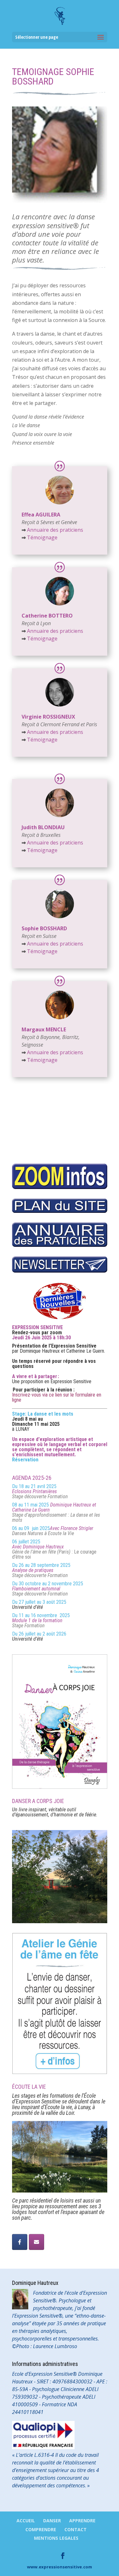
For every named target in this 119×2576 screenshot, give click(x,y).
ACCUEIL (26, 2521)
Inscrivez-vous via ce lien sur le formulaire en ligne (57, 1397)
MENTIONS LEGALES (56, 2538)
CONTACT (76, 2529)
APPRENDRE (82, 2521)
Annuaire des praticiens (55, 530)
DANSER (52, 2521)
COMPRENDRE (41, 2529)
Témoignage (40, 537)
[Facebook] (20, 2242)
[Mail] (36, 2242)
